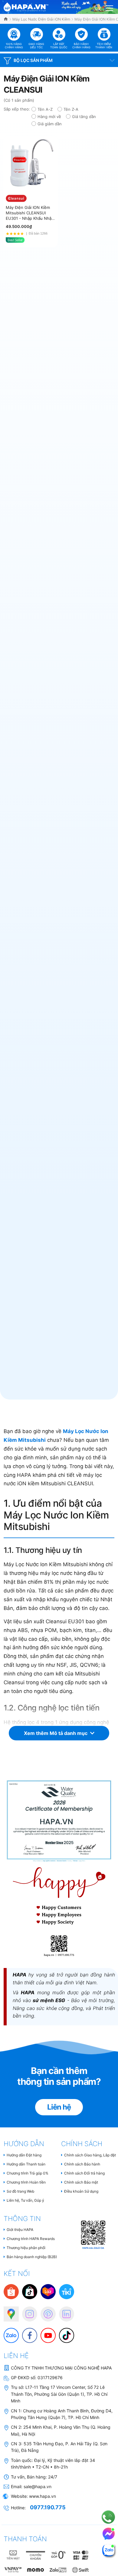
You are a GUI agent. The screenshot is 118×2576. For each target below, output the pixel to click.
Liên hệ (59, 2107)
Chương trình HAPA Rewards (31, 2239)
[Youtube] (45, 2332)
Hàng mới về (49, 117)
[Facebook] (27, 2332)
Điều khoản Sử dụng (81, 2191)
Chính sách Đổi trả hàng (84, 2173)
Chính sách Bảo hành (82, 2164)
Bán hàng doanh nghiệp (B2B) (32, 2257)
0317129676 (50, 2378)
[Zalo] (8, 2332)
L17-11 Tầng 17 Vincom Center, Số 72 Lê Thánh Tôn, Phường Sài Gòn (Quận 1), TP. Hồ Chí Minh (59, 2394)
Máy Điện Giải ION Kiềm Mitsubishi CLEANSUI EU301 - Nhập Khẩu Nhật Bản (29, 213)
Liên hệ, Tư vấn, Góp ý (25, 2200)
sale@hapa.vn (38, 2486)
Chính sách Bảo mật (81, 2182)
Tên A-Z (45, 109)
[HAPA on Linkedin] (64, 2311)
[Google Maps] (8, 2311)
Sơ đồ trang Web (20, 2191)
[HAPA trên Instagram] (27, 2311)
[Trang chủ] (6, 19)
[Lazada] (48, 2291)
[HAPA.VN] (26, 6)
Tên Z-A (71, 109)
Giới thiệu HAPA (20, 2230)
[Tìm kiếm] (98, 7)
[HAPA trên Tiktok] (64, 2332)
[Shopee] (11, 2291)
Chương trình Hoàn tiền (26, 2182)
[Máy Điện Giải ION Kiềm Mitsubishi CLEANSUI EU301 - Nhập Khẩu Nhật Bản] (31, 164)
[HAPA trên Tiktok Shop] (30, 2291)
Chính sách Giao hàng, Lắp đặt (90, 2155)
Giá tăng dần (84, 117)
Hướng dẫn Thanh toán (26, 2164)
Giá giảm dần (50, 124)
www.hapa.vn (43, 2496)
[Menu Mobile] (110, 7)
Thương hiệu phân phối (26, 2248)
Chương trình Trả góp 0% (28, 2173)
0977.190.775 (48, 2507)
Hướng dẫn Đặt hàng (24, 2155)
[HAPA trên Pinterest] (45, 2311)
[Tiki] (67, 2291)
